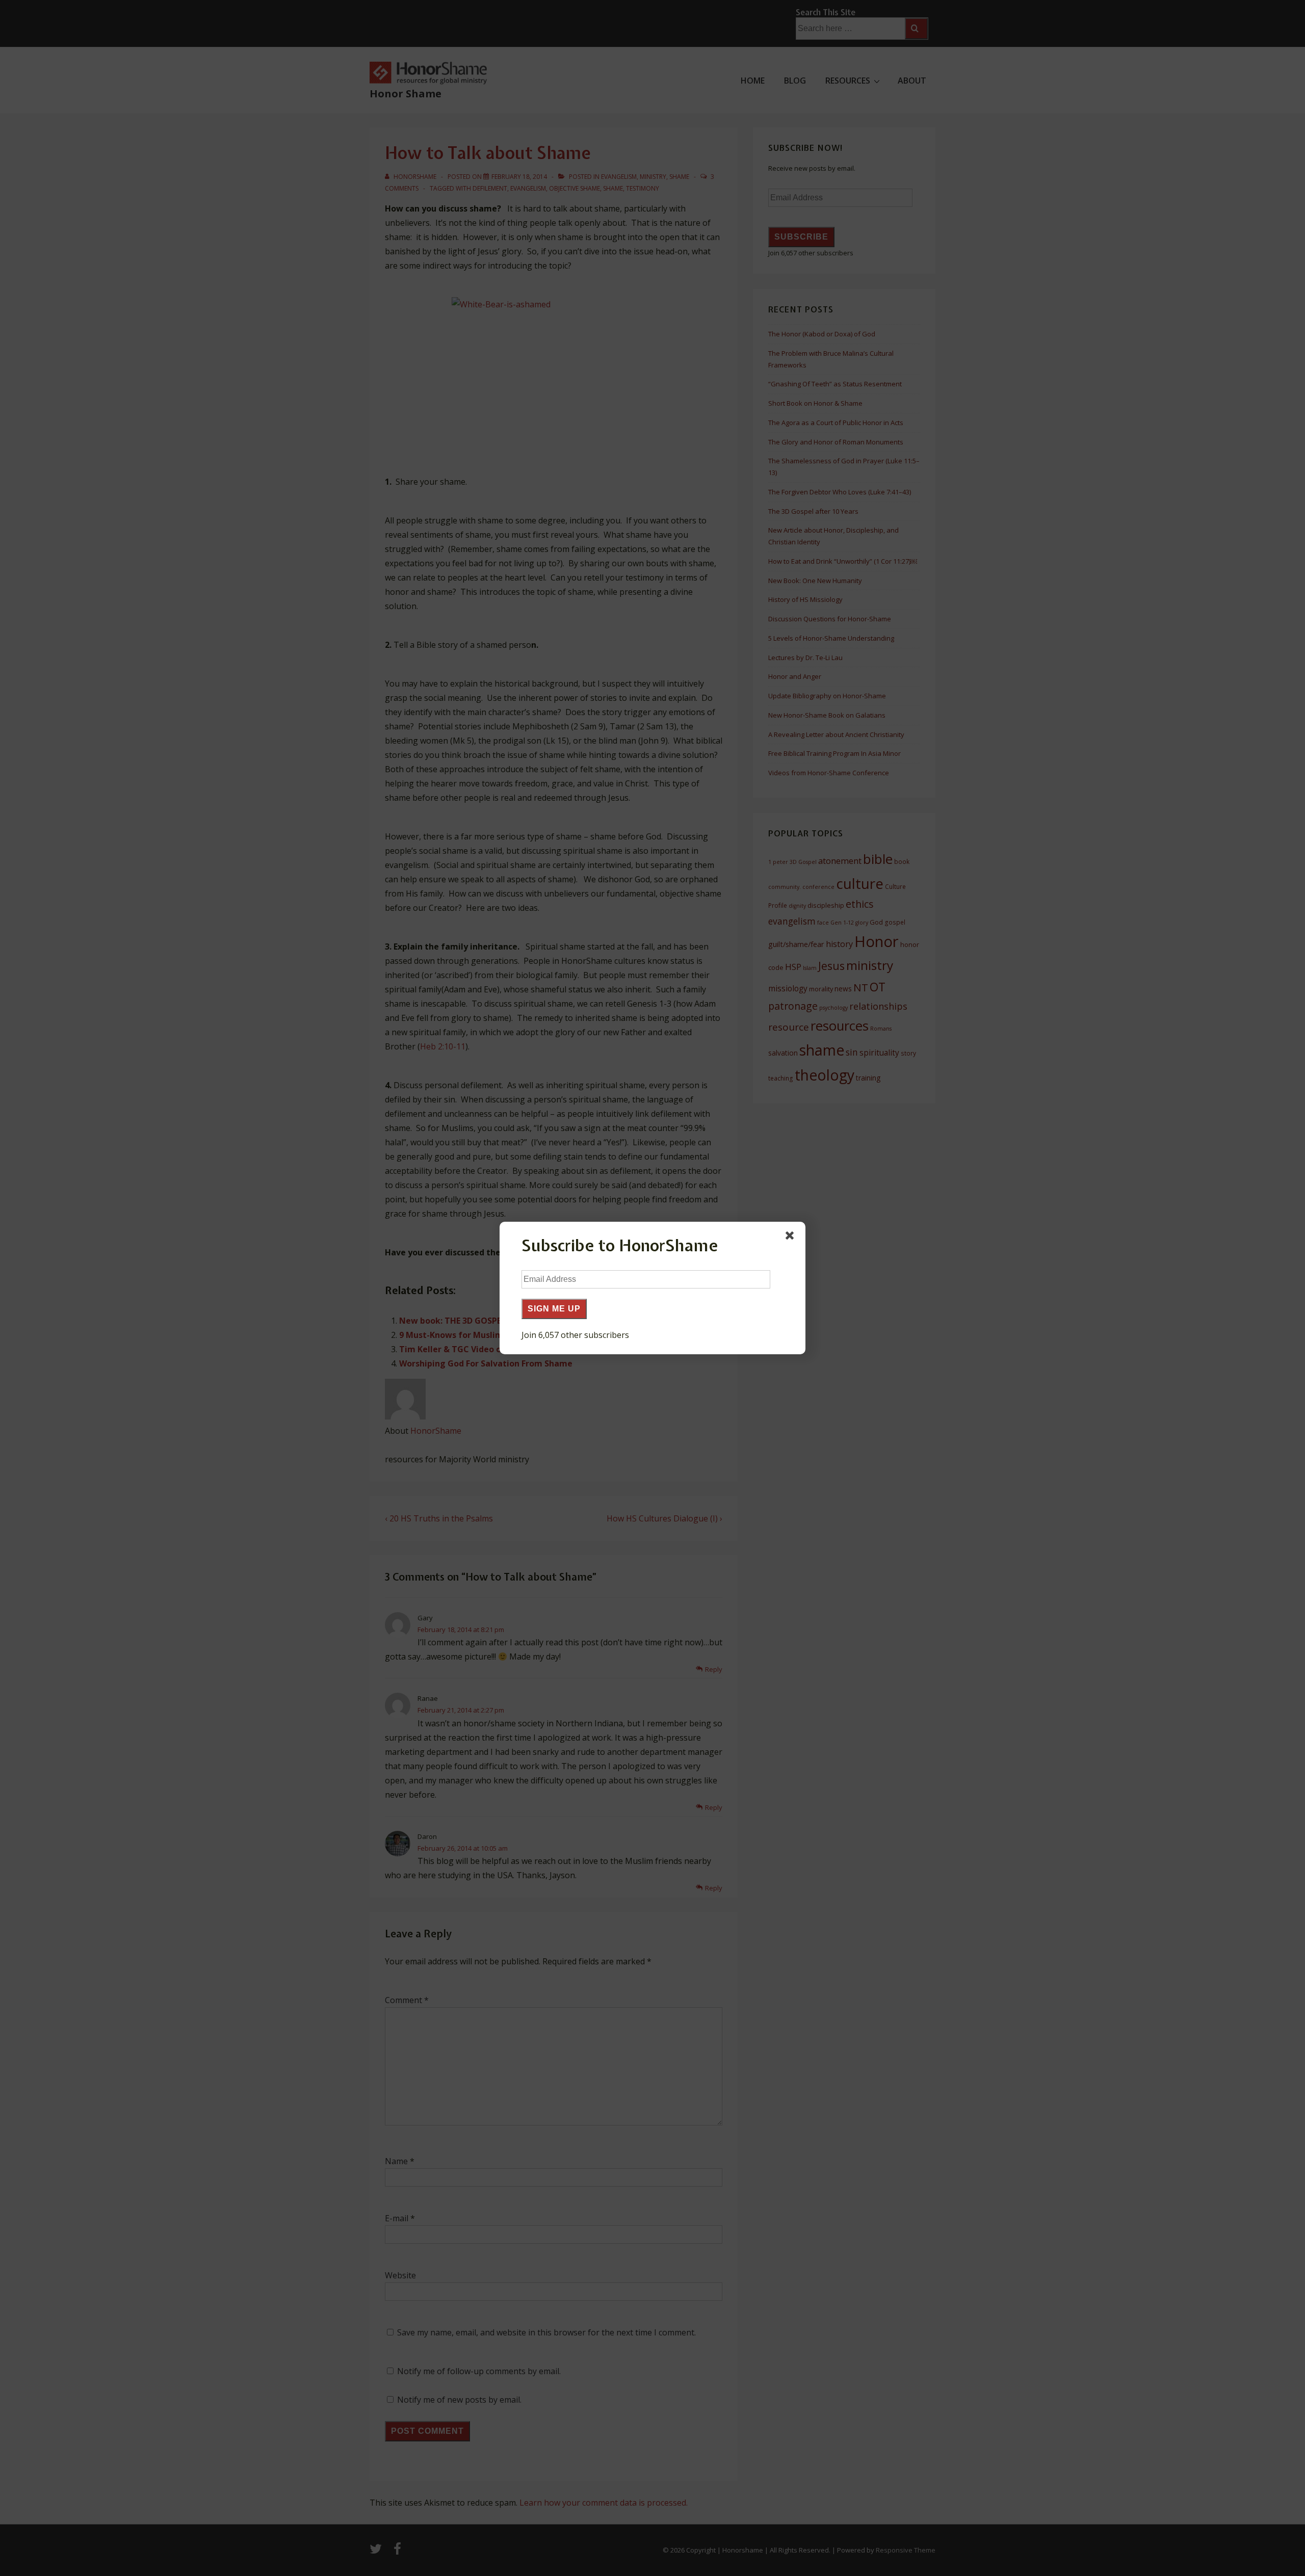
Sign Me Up (554, 1309)
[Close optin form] (792, 1238)
